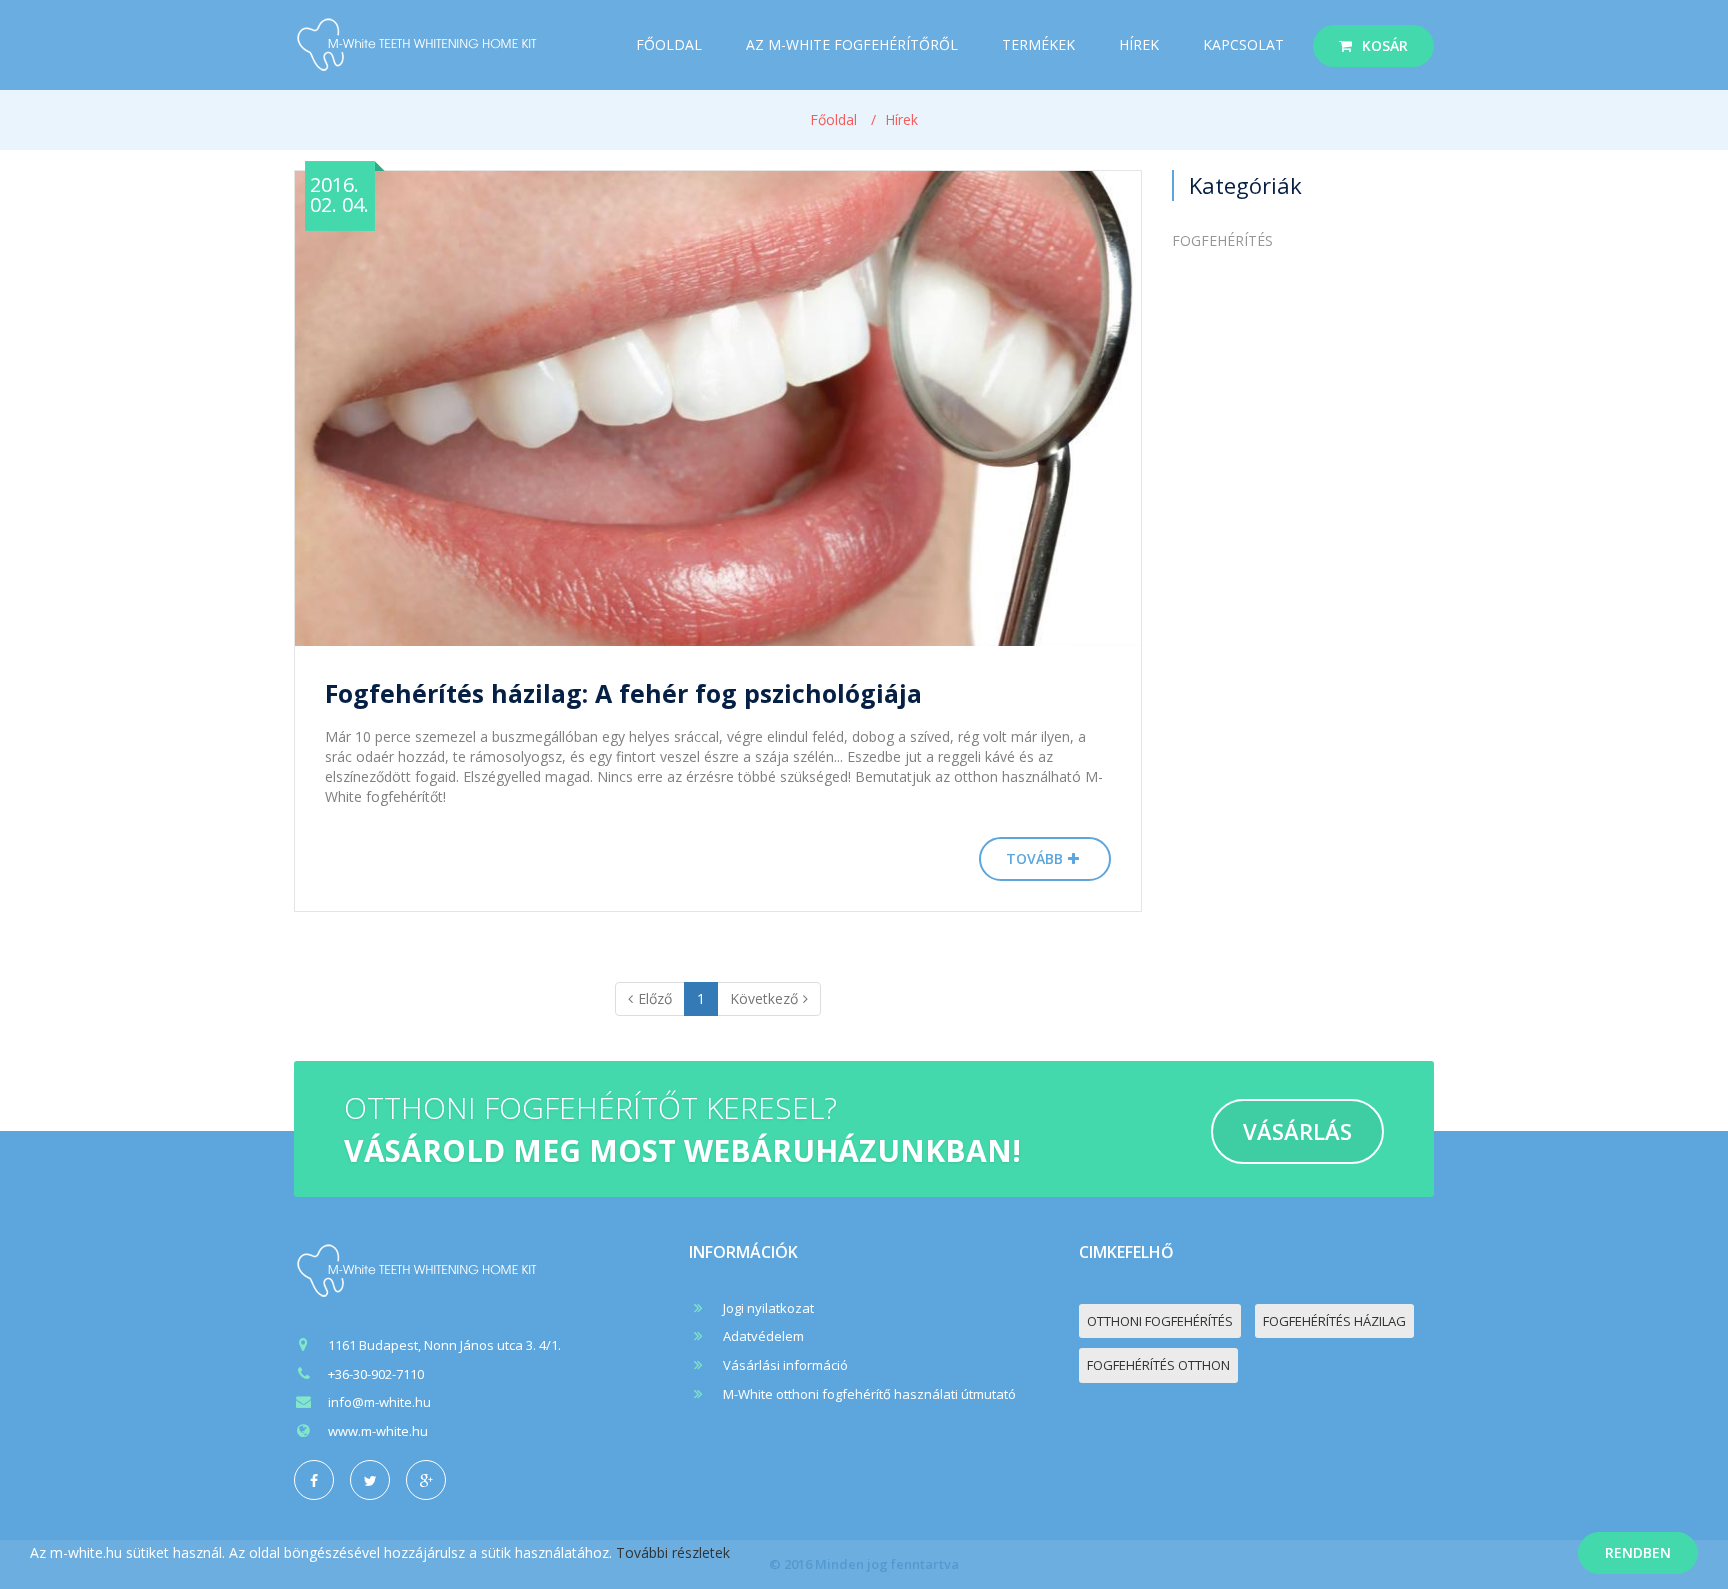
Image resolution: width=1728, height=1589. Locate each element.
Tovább (1034, 858)
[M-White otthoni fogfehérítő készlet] (419, 1269)
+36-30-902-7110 (376, 1374)
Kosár (1385, 45)
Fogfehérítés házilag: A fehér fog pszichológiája (623, 693)
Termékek (1038, 44)
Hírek (1139, 44)
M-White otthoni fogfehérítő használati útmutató (869, 1394)
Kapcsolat (1243, 44)
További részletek (673, 1552)
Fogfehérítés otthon (1158, 1365)
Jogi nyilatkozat (768, 1308)
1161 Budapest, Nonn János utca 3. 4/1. (444, 1345)
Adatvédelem (763, 1336)
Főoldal (669, 44)
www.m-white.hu (378, 1431)
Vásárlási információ (785, 1365)
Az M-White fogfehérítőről (852, 44)
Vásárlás (1297, 1131)
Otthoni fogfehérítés (1160, 1321)
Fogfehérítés (1222, 240)
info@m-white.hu (379, 1402)
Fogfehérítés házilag (1334, 1321)
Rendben (1638, 1552)
